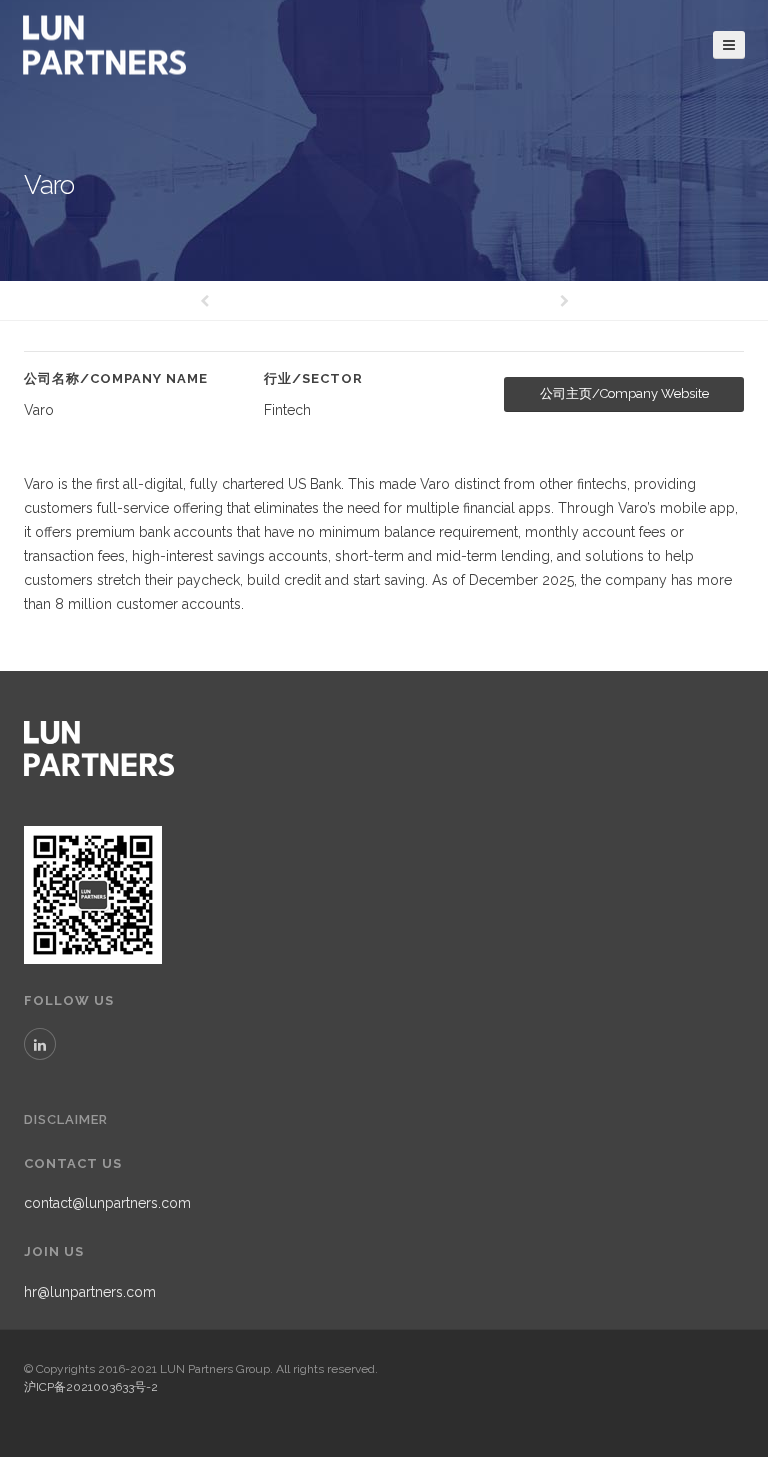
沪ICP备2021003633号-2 (91, 1387)
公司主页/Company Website (624, 393)
